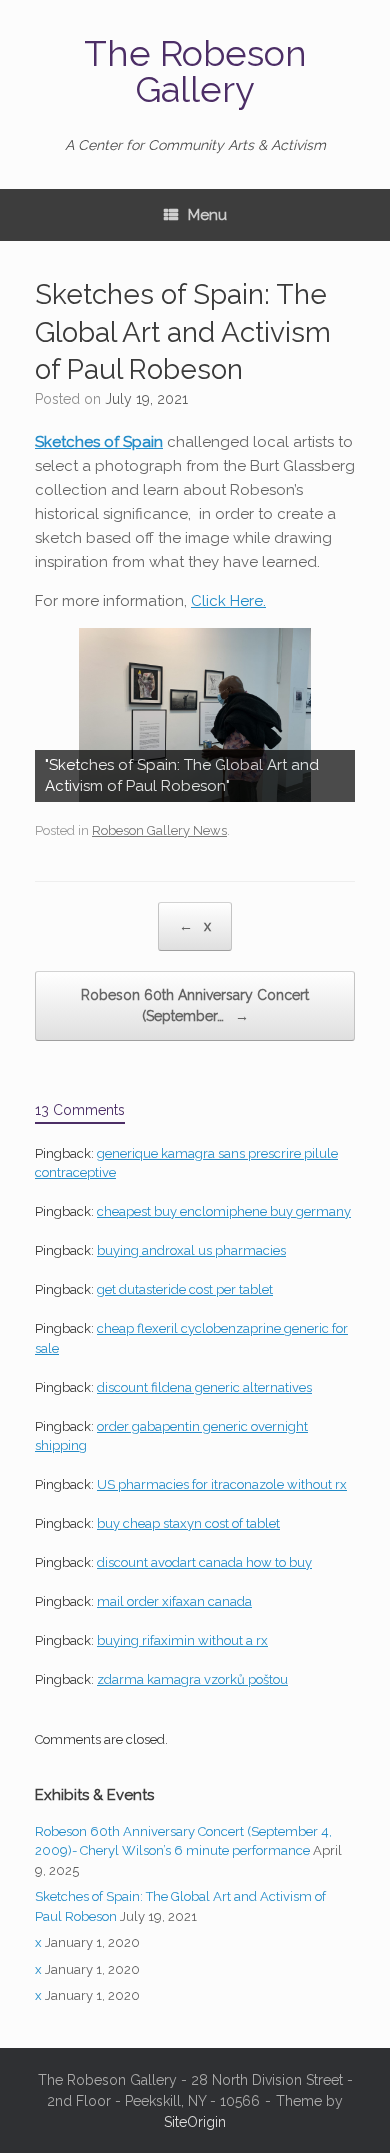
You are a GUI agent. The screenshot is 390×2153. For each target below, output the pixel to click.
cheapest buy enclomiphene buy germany (224, 1211)
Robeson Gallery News (159, 830)
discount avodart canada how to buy (204, 1562)
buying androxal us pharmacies (191, 1250)
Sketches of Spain (99, 442)
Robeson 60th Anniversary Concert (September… (195, 1005)
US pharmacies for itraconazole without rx (222, 1484)
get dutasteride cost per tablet (185, 1289)
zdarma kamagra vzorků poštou (192, 1679)
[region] (195, 714)
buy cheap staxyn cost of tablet (188, 1523)
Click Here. (228, 601)
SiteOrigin (195, 2122)
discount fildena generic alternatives (204, 1387)
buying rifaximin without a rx (182, 1640)
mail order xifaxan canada (174, 1601)
